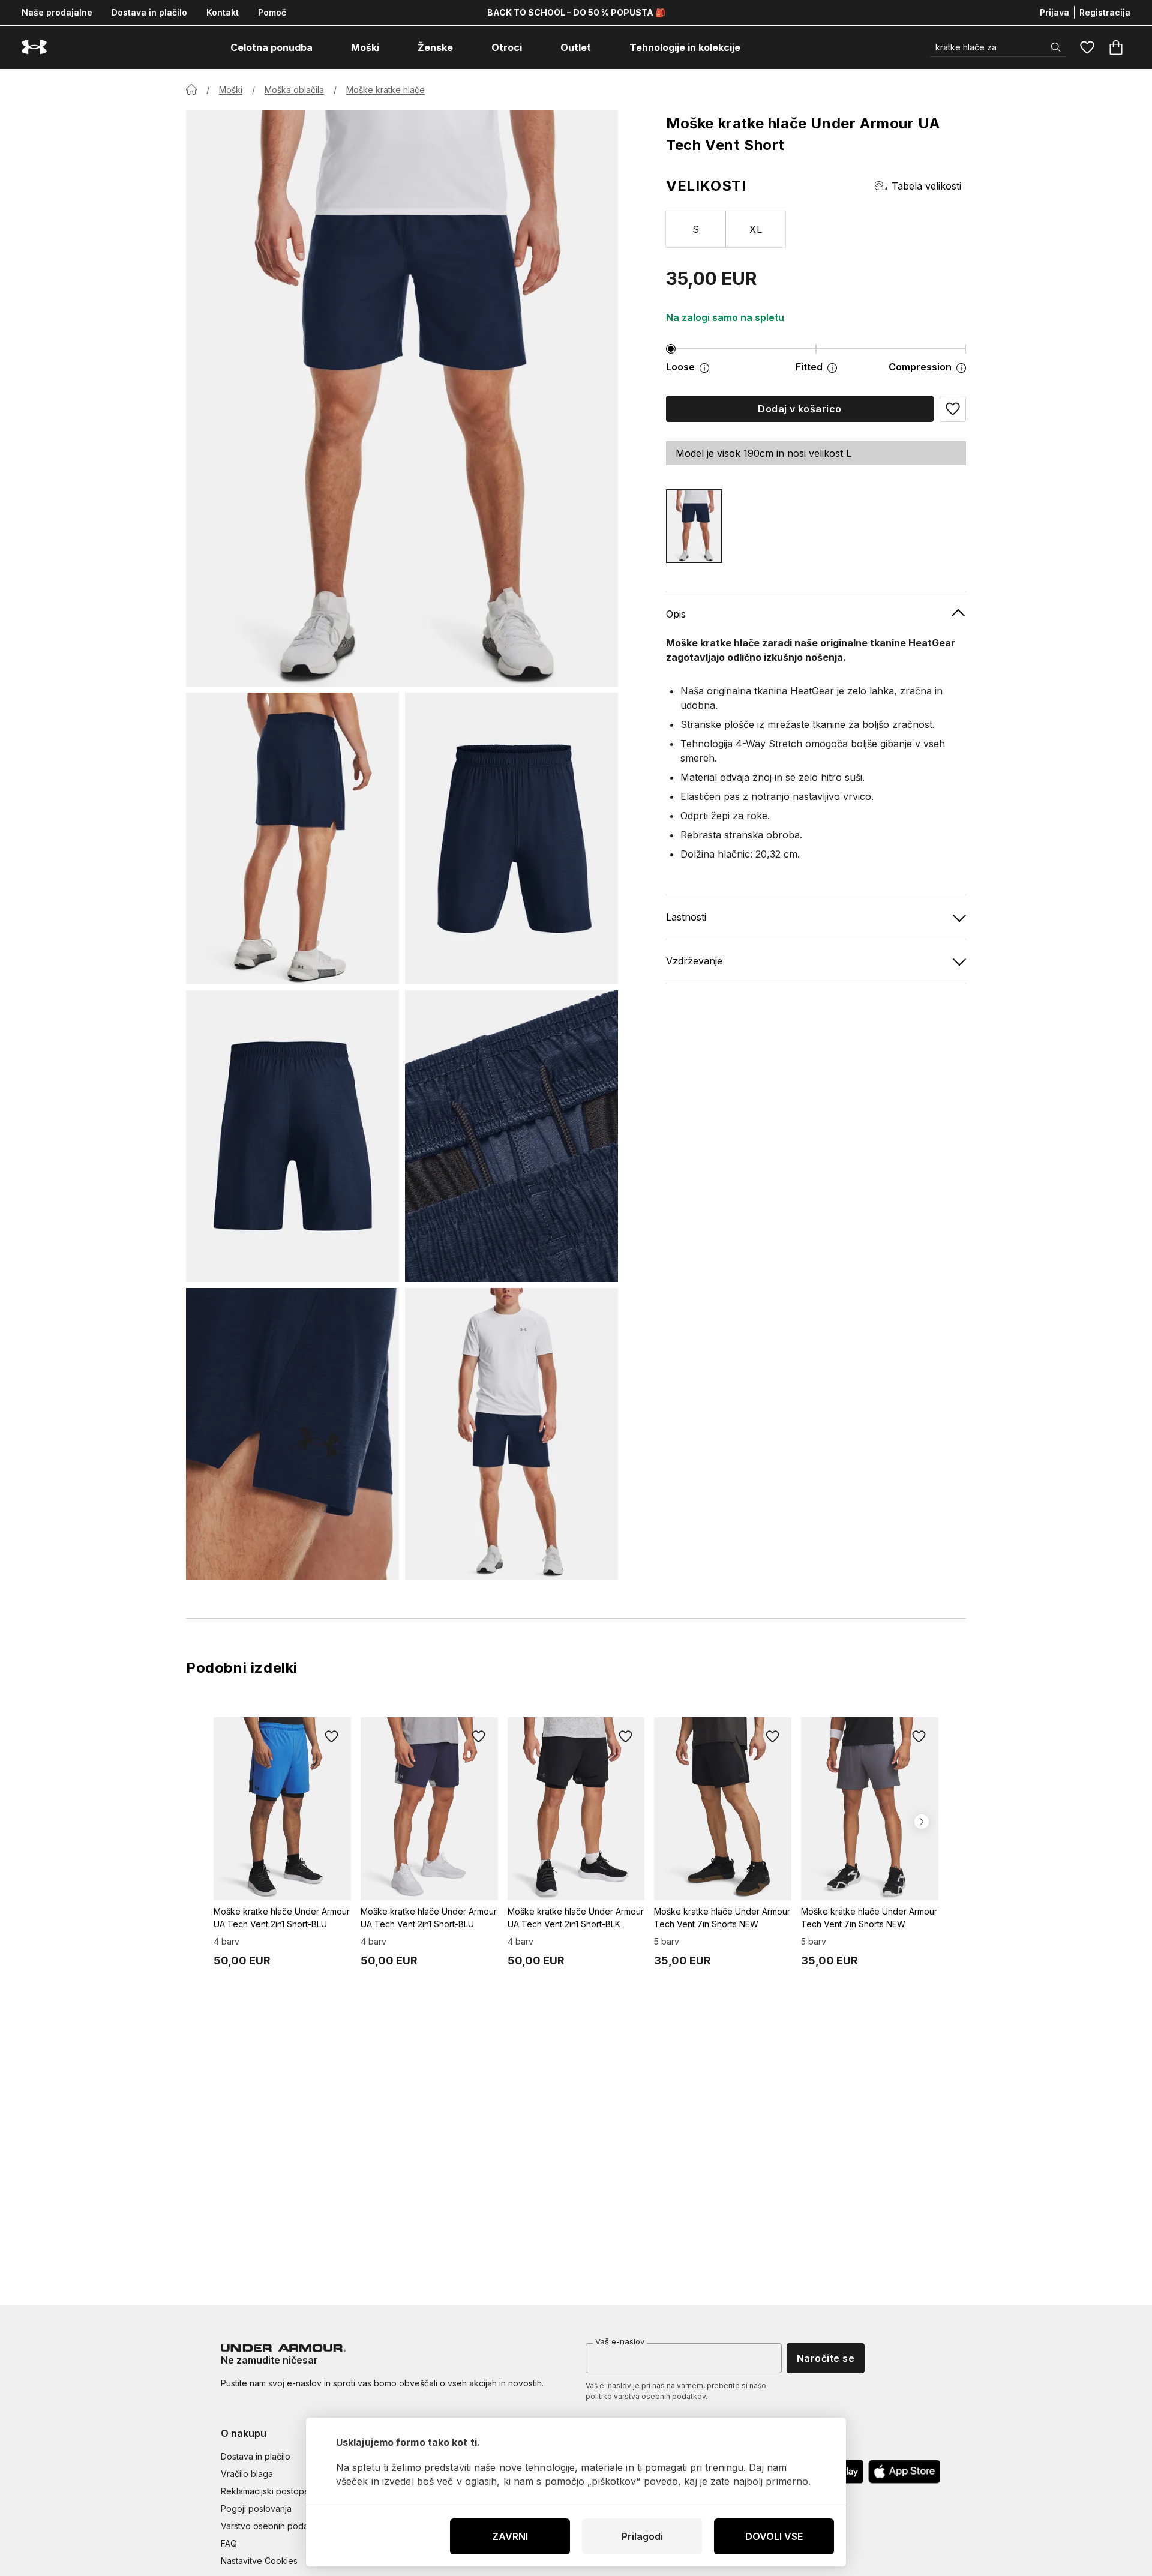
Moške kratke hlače (385, 90)
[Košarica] (1116, 47)
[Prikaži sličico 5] (292, 1434)
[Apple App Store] (904, 2472)
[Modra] (694, 526)
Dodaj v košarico (800, 409)
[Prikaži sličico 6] (511, 1434)
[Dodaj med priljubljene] (332, 1736)
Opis (676, 614)
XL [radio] (756, 229)
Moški (231, 90)
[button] (953, 409)
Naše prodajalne (57, 12)
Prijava (1054, 12)
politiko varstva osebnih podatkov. (646, 2396)
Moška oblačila (294, 90)
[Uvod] (191, 89)
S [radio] (696, 229)
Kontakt (223, 12)
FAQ (229, 2543)
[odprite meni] (323, 47)
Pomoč (272, 12)
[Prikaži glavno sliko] (402, 399)
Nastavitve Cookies (259, 2561)
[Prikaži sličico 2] (511, 838)
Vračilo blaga (247, 2474)
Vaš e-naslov (620, 2341)
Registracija (1105, 12)
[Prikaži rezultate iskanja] (1056, 47)
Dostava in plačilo (149, 12)
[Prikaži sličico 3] (292, 1136)
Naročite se (826, 2358)
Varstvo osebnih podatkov (273, 2526)
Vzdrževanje (694, 961)
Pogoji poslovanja (256, 2508)
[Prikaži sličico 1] (292, 838)
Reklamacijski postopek (268, 2491)
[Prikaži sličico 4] (511, 1136)
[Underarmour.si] (34, 47)
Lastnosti (686, 917)
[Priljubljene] (1087, 47)
